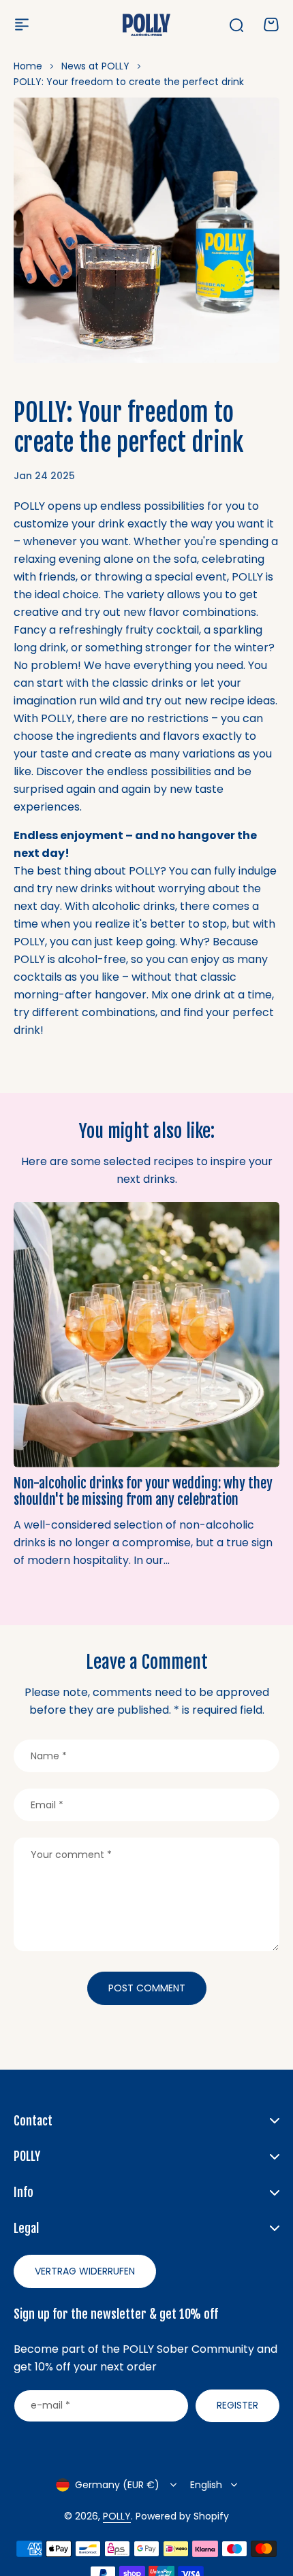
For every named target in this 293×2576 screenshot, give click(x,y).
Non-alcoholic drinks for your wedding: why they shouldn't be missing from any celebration (143, 1491)
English (206, 2485)
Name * (49, 1756)
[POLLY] (146, 25)
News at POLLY (95, 66)
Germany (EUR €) (117, 2485)
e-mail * (50, 2405)
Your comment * (71, 1855)
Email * (47, 1805)
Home (28, 66)
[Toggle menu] (22, 25)
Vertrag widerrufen (85, 2271)
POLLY (117, 2516)
